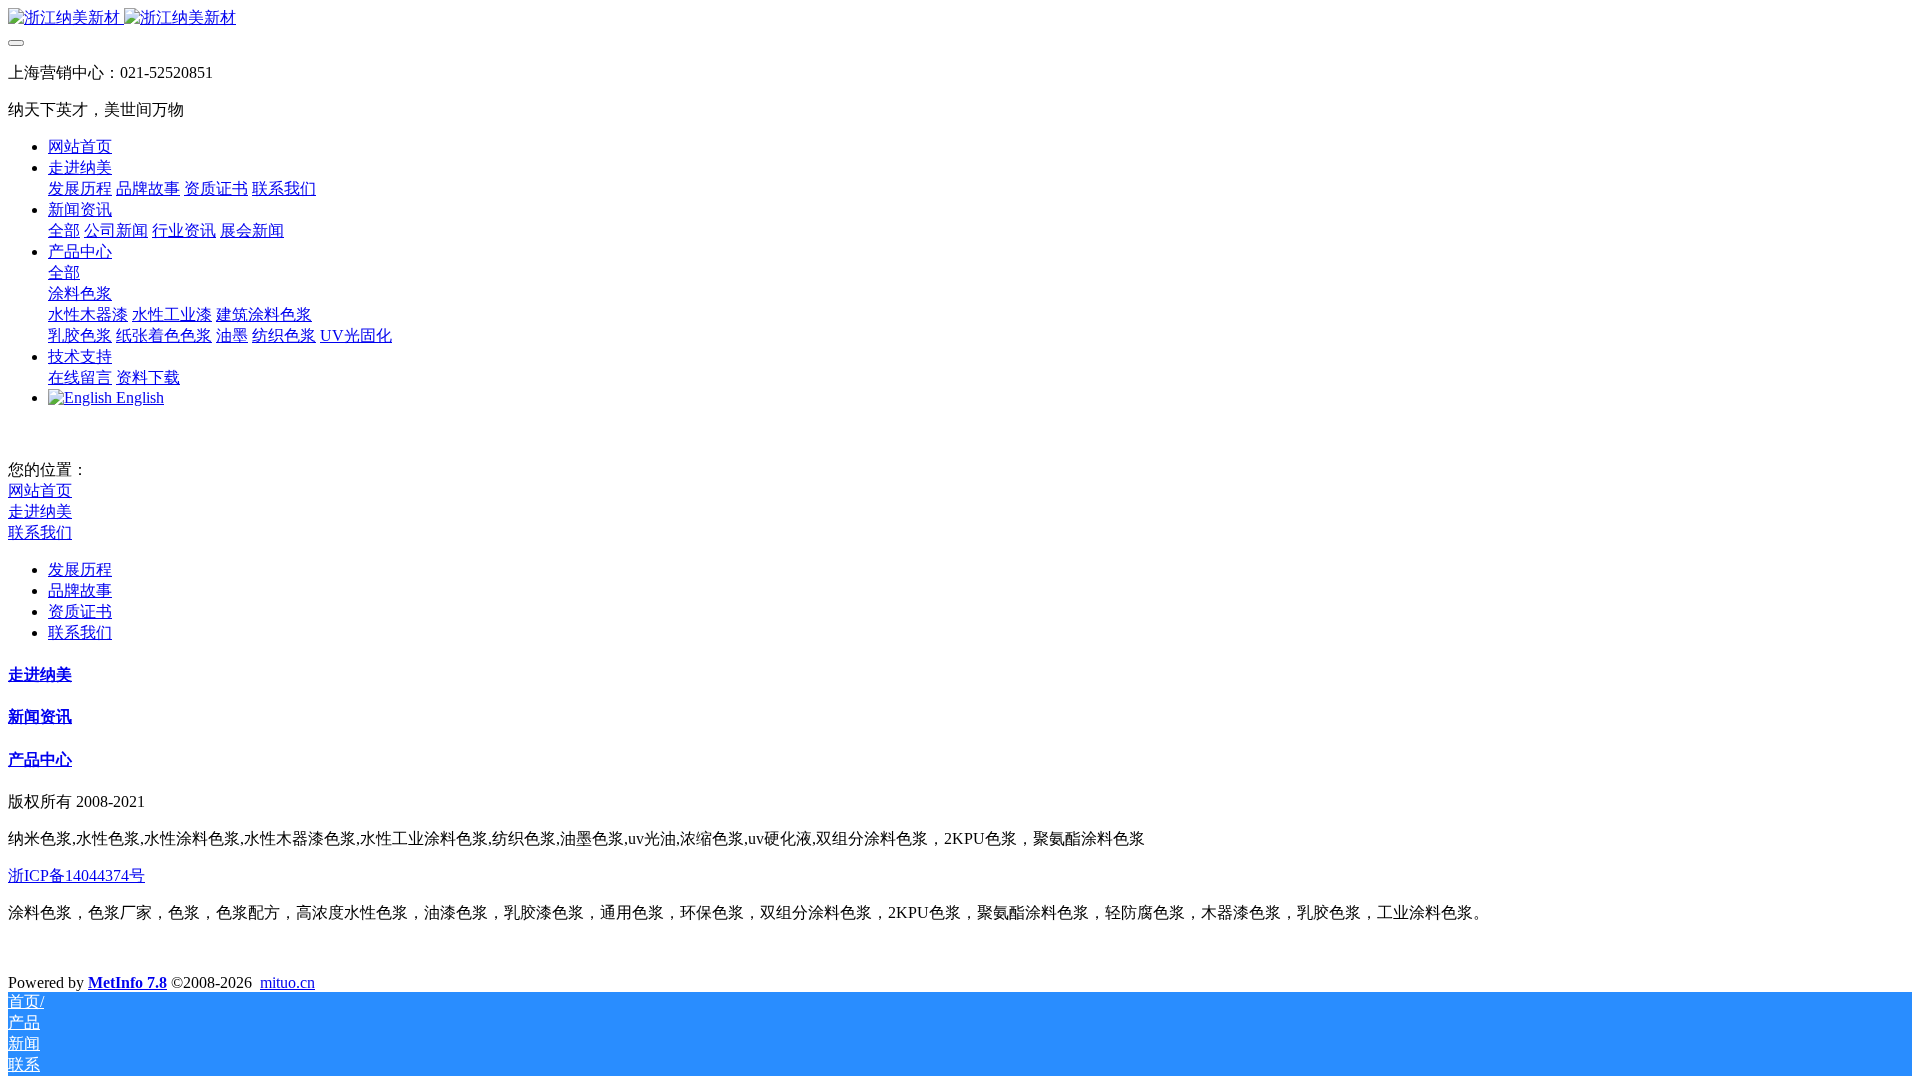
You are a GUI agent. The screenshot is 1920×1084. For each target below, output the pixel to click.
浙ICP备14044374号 (76, 875)
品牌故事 (80, 590)
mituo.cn (287, 982)
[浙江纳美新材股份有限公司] (960, 18)
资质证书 (80, 611)
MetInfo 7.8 (127, 982)
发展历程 (80, 569)
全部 (64, 230)
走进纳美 (40, 511)
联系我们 (40, 532)
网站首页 (80, 146)
